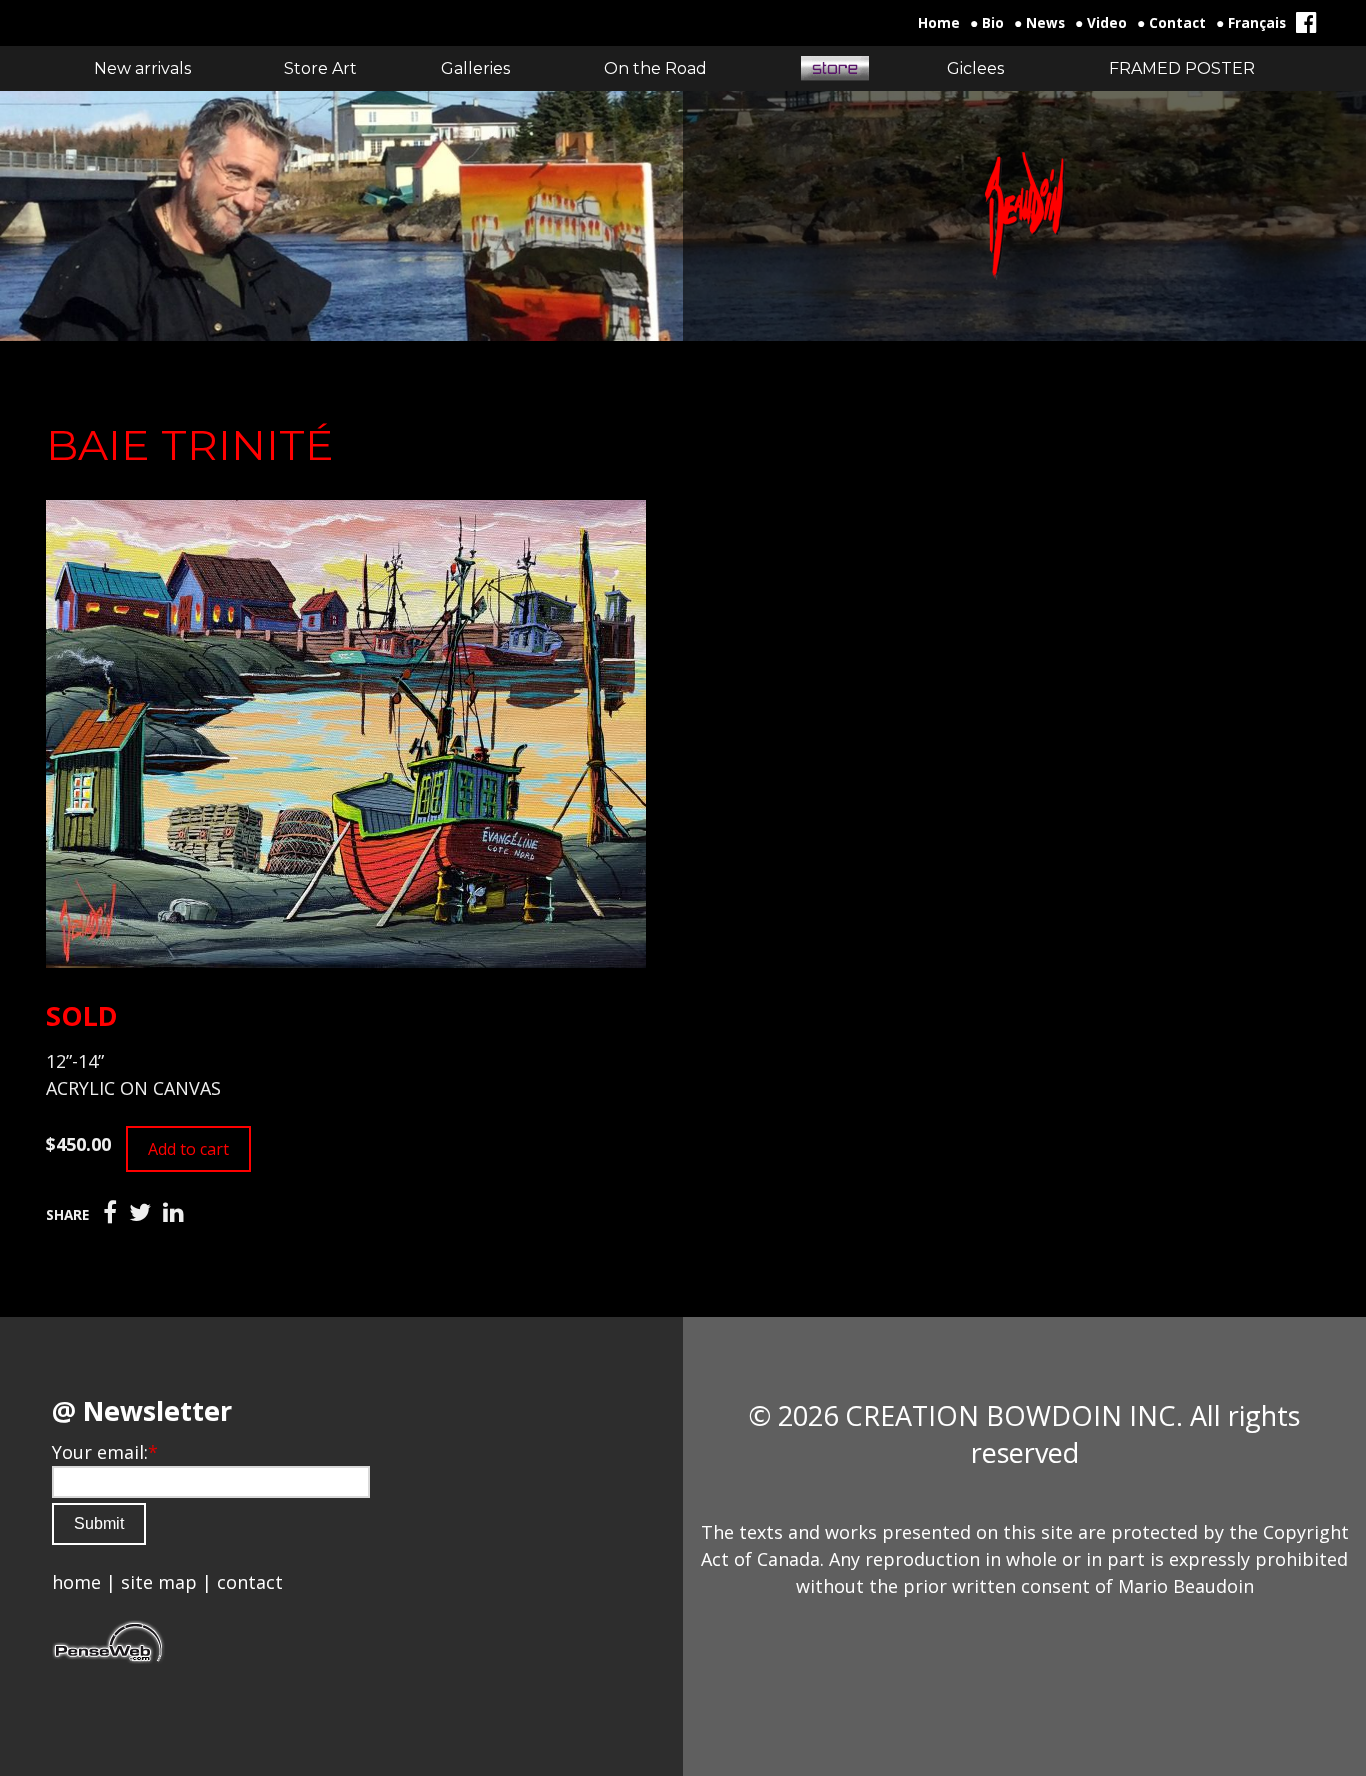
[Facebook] (110, 1213)
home (76, 1582)
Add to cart (188, 1149)
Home (939, 23)
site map (159, 1582)
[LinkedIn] (173, 1213)
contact (250, 1582)
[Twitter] (140, 1213)
